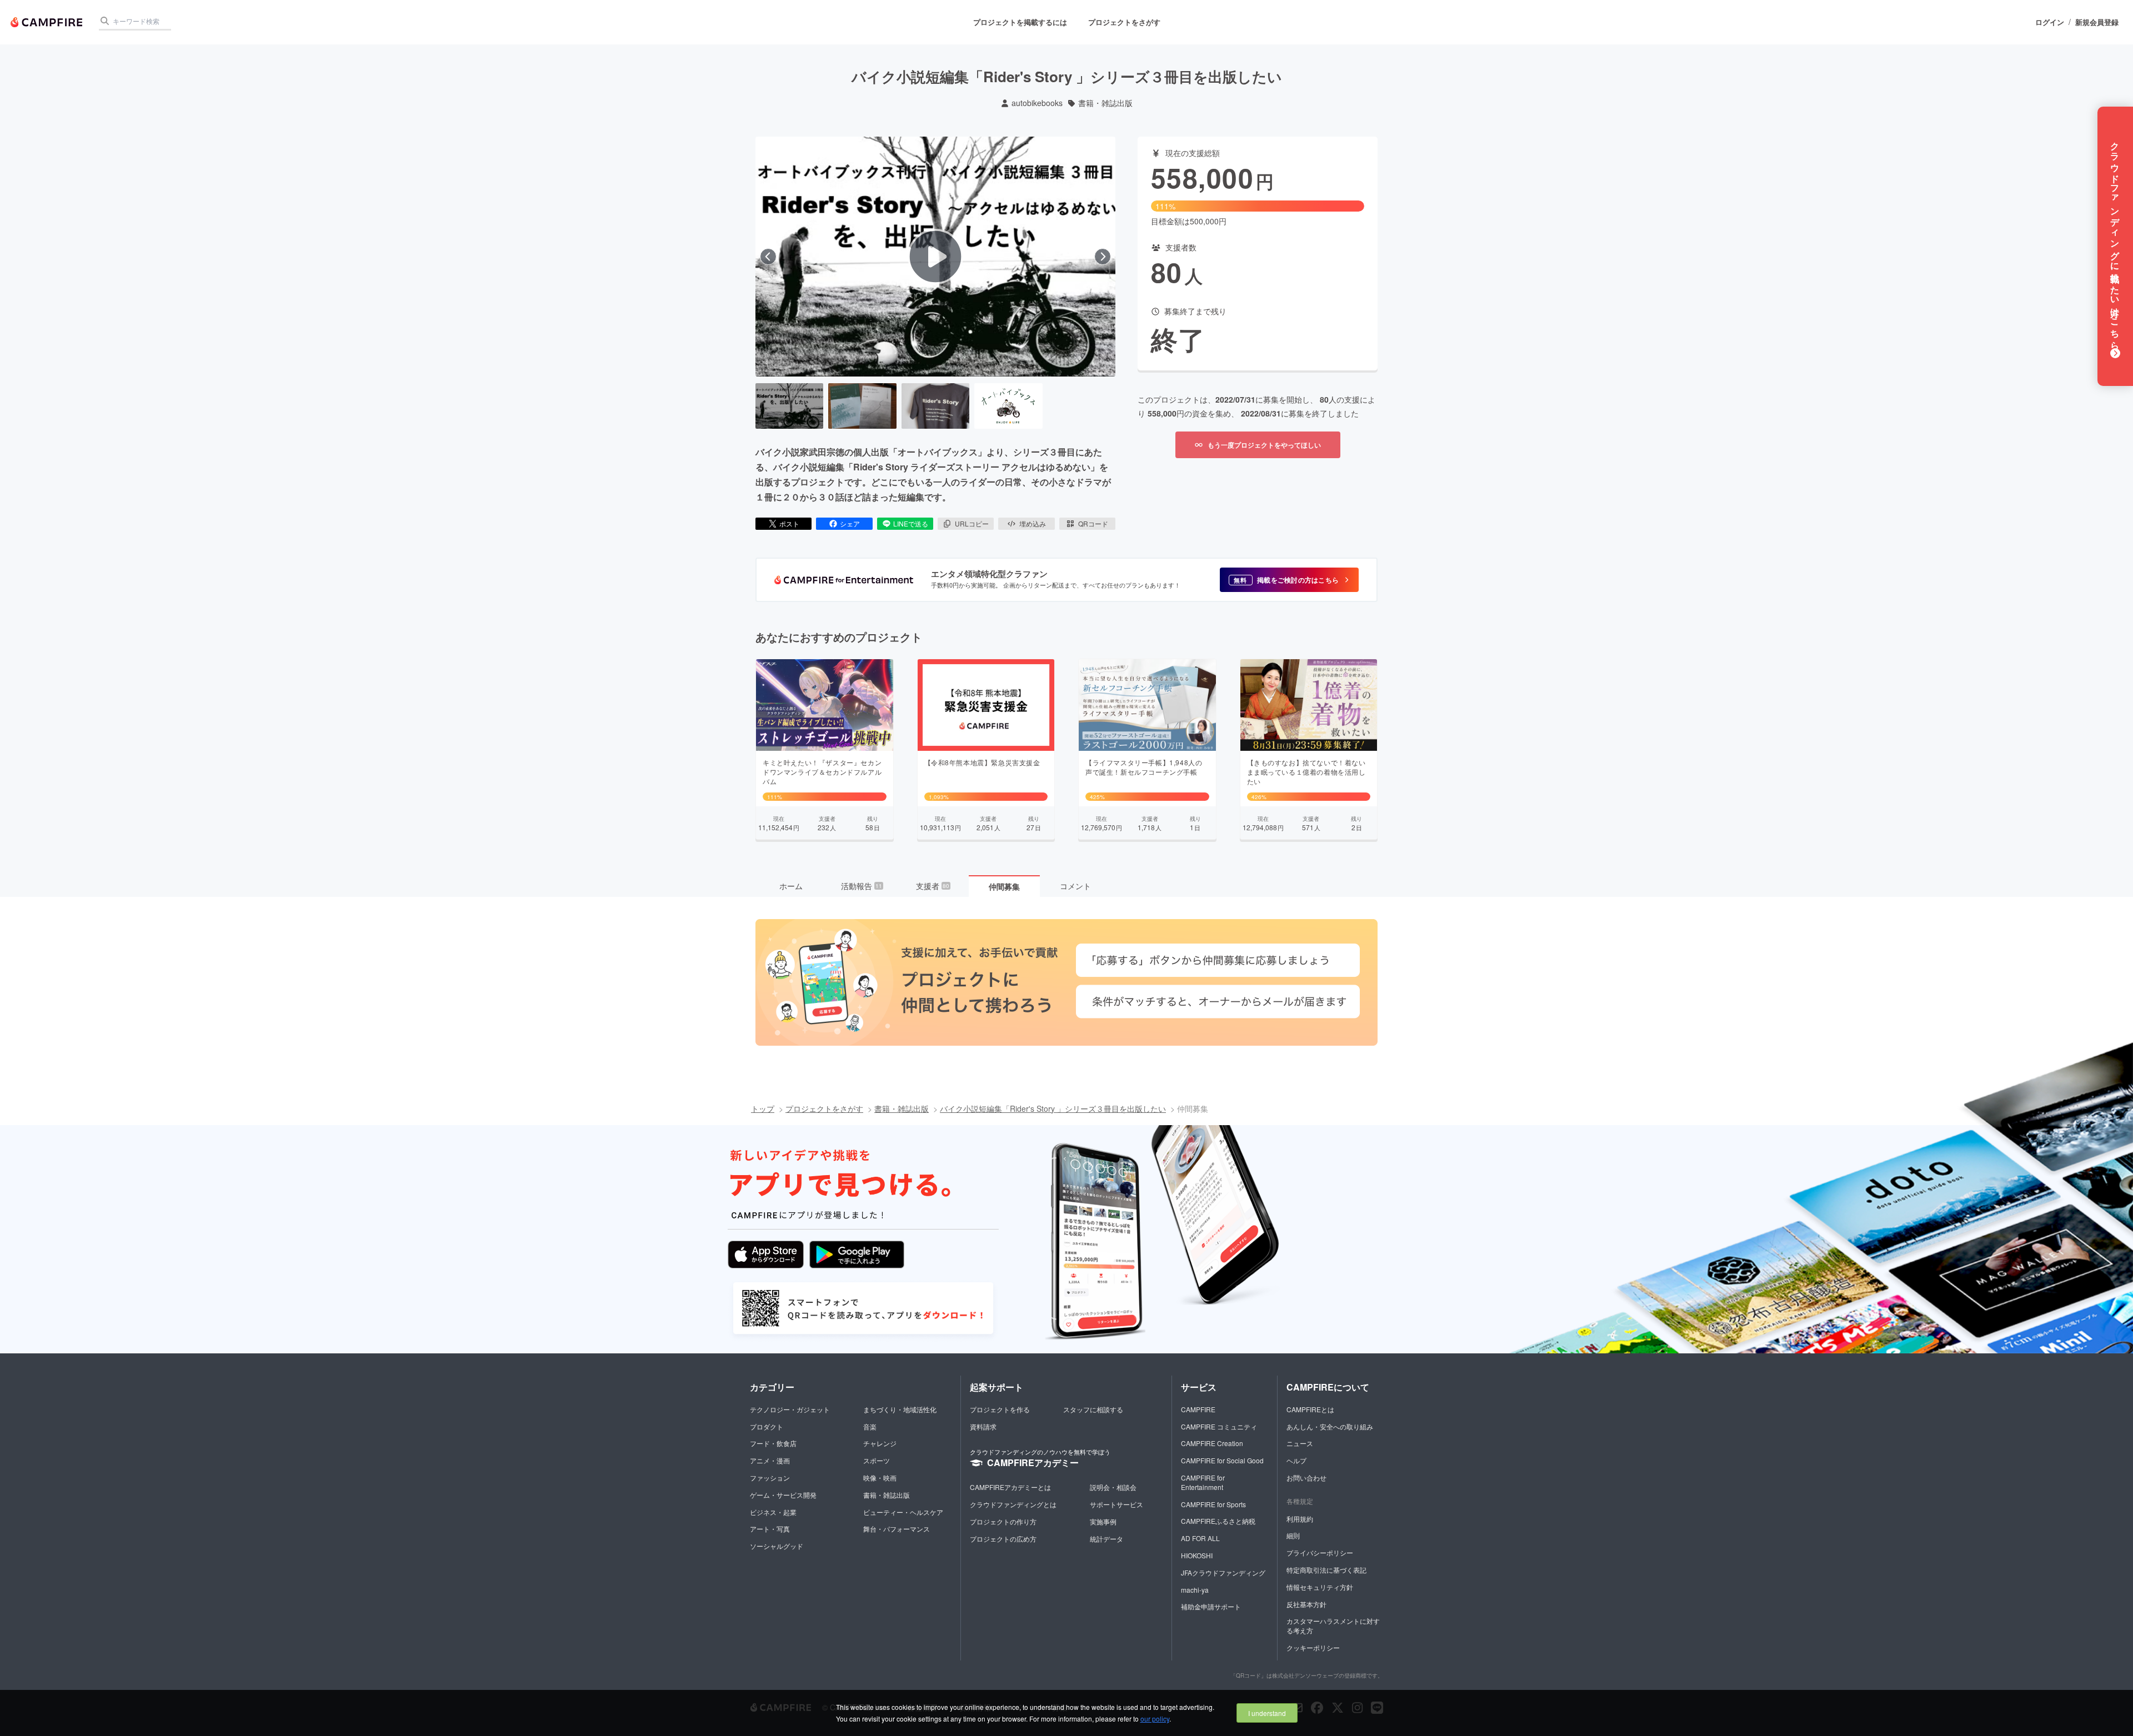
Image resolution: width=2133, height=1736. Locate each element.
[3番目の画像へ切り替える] (935, 406)
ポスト (789, 523)
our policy (1155, 1719)
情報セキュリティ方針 (1320, 1587)
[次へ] (1103, 257)
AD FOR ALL (1200, 1538)
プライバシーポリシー (1320, 1552)
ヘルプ (1296, 1460)
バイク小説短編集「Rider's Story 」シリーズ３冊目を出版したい (1053, 1108)
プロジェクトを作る (1000, 1409)
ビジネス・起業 (773, 1512)
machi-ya (1195, 1590)
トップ (763, 1108)
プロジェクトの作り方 (1003, 1521)
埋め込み (1033, 523)
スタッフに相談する (1093, 1409)
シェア (850, 523)
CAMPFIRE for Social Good (1222, 1460)
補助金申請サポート (1211, 1606)
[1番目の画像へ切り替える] (789, 406)
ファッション (770, 1477)
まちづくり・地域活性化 (900, 1409)
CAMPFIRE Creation (1212, 1443)
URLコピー (972, 523)
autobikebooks (1037, 103)
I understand (1267, 1713)
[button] (1289, 580)
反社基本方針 (1306, 1604)
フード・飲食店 (773, 1443)
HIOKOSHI (1197, 1555)
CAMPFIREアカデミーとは (1010, 1487)
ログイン (2050, 22)
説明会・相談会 (1113, 1487)
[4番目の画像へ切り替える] (1008, 406)
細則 (1293, 1535)
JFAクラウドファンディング (1223, 1572)
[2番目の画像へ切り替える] (862, 406)
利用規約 (1300, 1519)
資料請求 (983, 1426)
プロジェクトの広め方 (1003, 1539)
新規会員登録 (2097, 22)
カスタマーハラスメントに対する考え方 (1333, 1625)
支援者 (933, 886)
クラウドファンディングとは (1013, 1504)
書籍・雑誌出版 (1105, 103)
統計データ (1106, 1539)
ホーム (791, 886)
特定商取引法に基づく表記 (1326, 1570)
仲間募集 (1004, 886)
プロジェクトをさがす (1124, 22)
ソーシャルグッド (777, 1546)
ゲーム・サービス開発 (783, 1495)
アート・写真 (770, 1529)
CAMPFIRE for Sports (1213, 1504)
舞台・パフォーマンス (897, 1529)
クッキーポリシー (1313, 1647)
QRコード (1093, 523)
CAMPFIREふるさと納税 (1218, 1521)
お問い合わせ (1306, 1477)
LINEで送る (911, 523)
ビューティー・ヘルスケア (903, 1512)
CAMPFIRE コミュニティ (1219, 1426)
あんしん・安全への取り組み (1330, 1426)
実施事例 (1103, 1521)
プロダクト (767, 1426)
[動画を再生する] (935, 257)
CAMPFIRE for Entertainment (1203, 1482)
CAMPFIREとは (1310, 1409)
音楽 (870, 1426)
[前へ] (768, 257)
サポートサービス (1116, 1504)
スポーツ (877, 1460)
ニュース (1300, 1443)
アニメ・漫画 (770, 1460)
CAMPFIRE (1198, 1409)
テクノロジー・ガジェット (790, 1409)
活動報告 (862, 886)
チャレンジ (880, 1443)
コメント (1075, 886)
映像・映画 (880, 1477)
